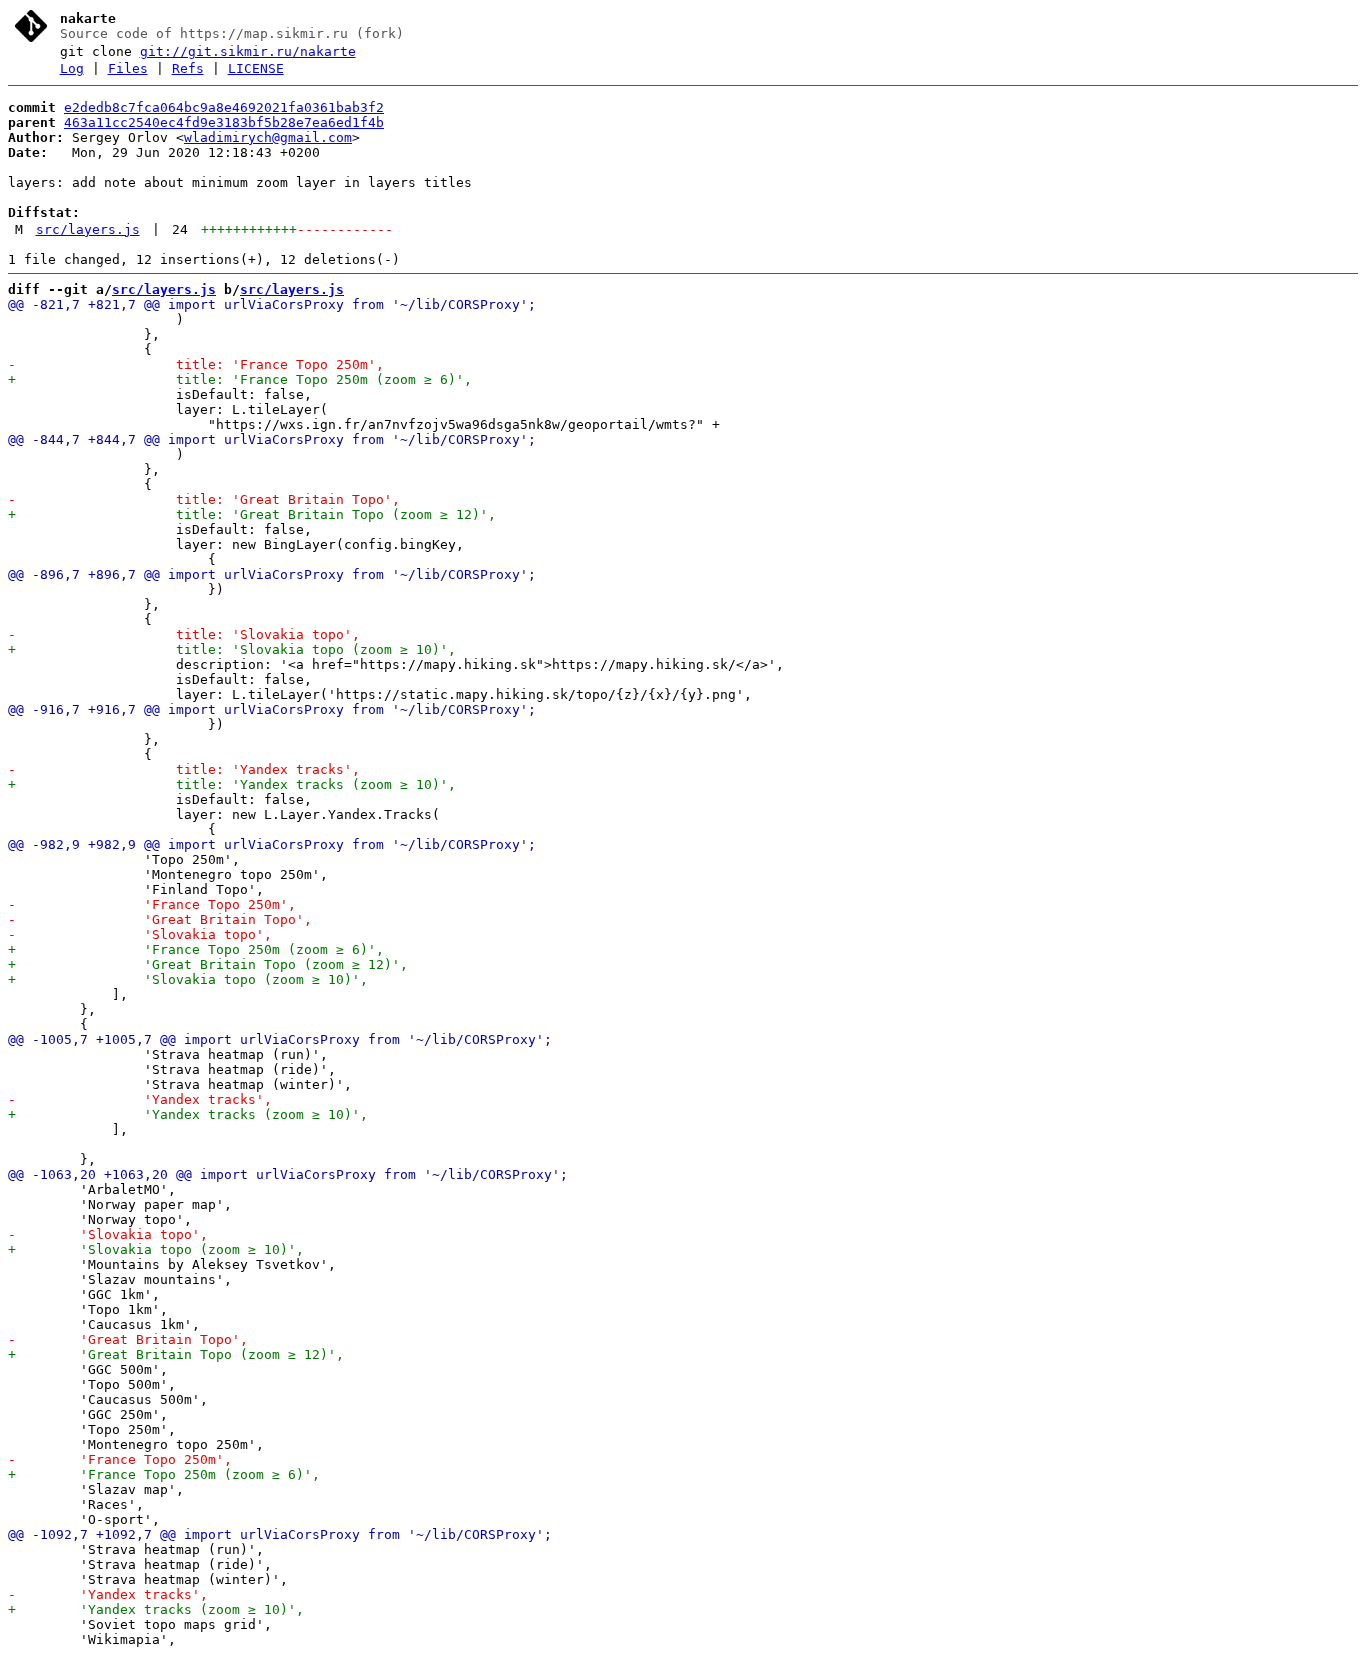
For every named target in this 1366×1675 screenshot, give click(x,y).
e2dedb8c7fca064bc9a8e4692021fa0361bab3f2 (224, 107)
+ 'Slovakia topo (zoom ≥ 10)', (188, 979)
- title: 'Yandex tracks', (184, 769)
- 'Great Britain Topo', (160, 919)
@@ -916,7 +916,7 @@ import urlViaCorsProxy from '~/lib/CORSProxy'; (272, 709)
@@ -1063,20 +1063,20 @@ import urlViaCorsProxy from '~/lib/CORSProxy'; (288, 1174)
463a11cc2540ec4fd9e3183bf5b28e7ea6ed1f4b (224, 122)
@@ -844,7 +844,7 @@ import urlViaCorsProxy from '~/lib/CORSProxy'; (272, 439)
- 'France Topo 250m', (152, 904)
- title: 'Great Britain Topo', (204, 499)
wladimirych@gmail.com (268, 137)
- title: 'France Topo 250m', (196, 364)
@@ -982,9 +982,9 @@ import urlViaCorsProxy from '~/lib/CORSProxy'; (272, 844)
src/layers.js (88, 229)
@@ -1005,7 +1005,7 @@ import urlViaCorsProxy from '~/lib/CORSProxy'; (280, 1039)
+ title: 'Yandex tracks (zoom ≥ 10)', (232, 784)
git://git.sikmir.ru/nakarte (248, 51)
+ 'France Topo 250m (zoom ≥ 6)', (196, 949)
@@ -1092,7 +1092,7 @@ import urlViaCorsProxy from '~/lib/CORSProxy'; (280, 1534)
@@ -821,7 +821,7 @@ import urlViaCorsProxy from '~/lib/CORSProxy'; (272, 304)
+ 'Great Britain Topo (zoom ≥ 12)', (208, 964)
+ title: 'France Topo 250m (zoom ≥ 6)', (240, 379)
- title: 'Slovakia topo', (184, 634)
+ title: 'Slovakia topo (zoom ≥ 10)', (232, 649)
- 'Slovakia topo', (140, 934)
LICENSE (256, 68)
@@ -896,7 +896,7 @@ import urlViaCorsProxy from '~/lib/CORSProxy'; (272, 574)
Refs (188, 68)
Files (128, 68)
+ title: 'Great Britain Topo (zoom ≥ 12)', (252, 514)
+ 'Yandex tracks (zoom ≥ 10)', (188, 1114)
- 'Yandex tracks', (140, 1099)
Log (72, 68)
